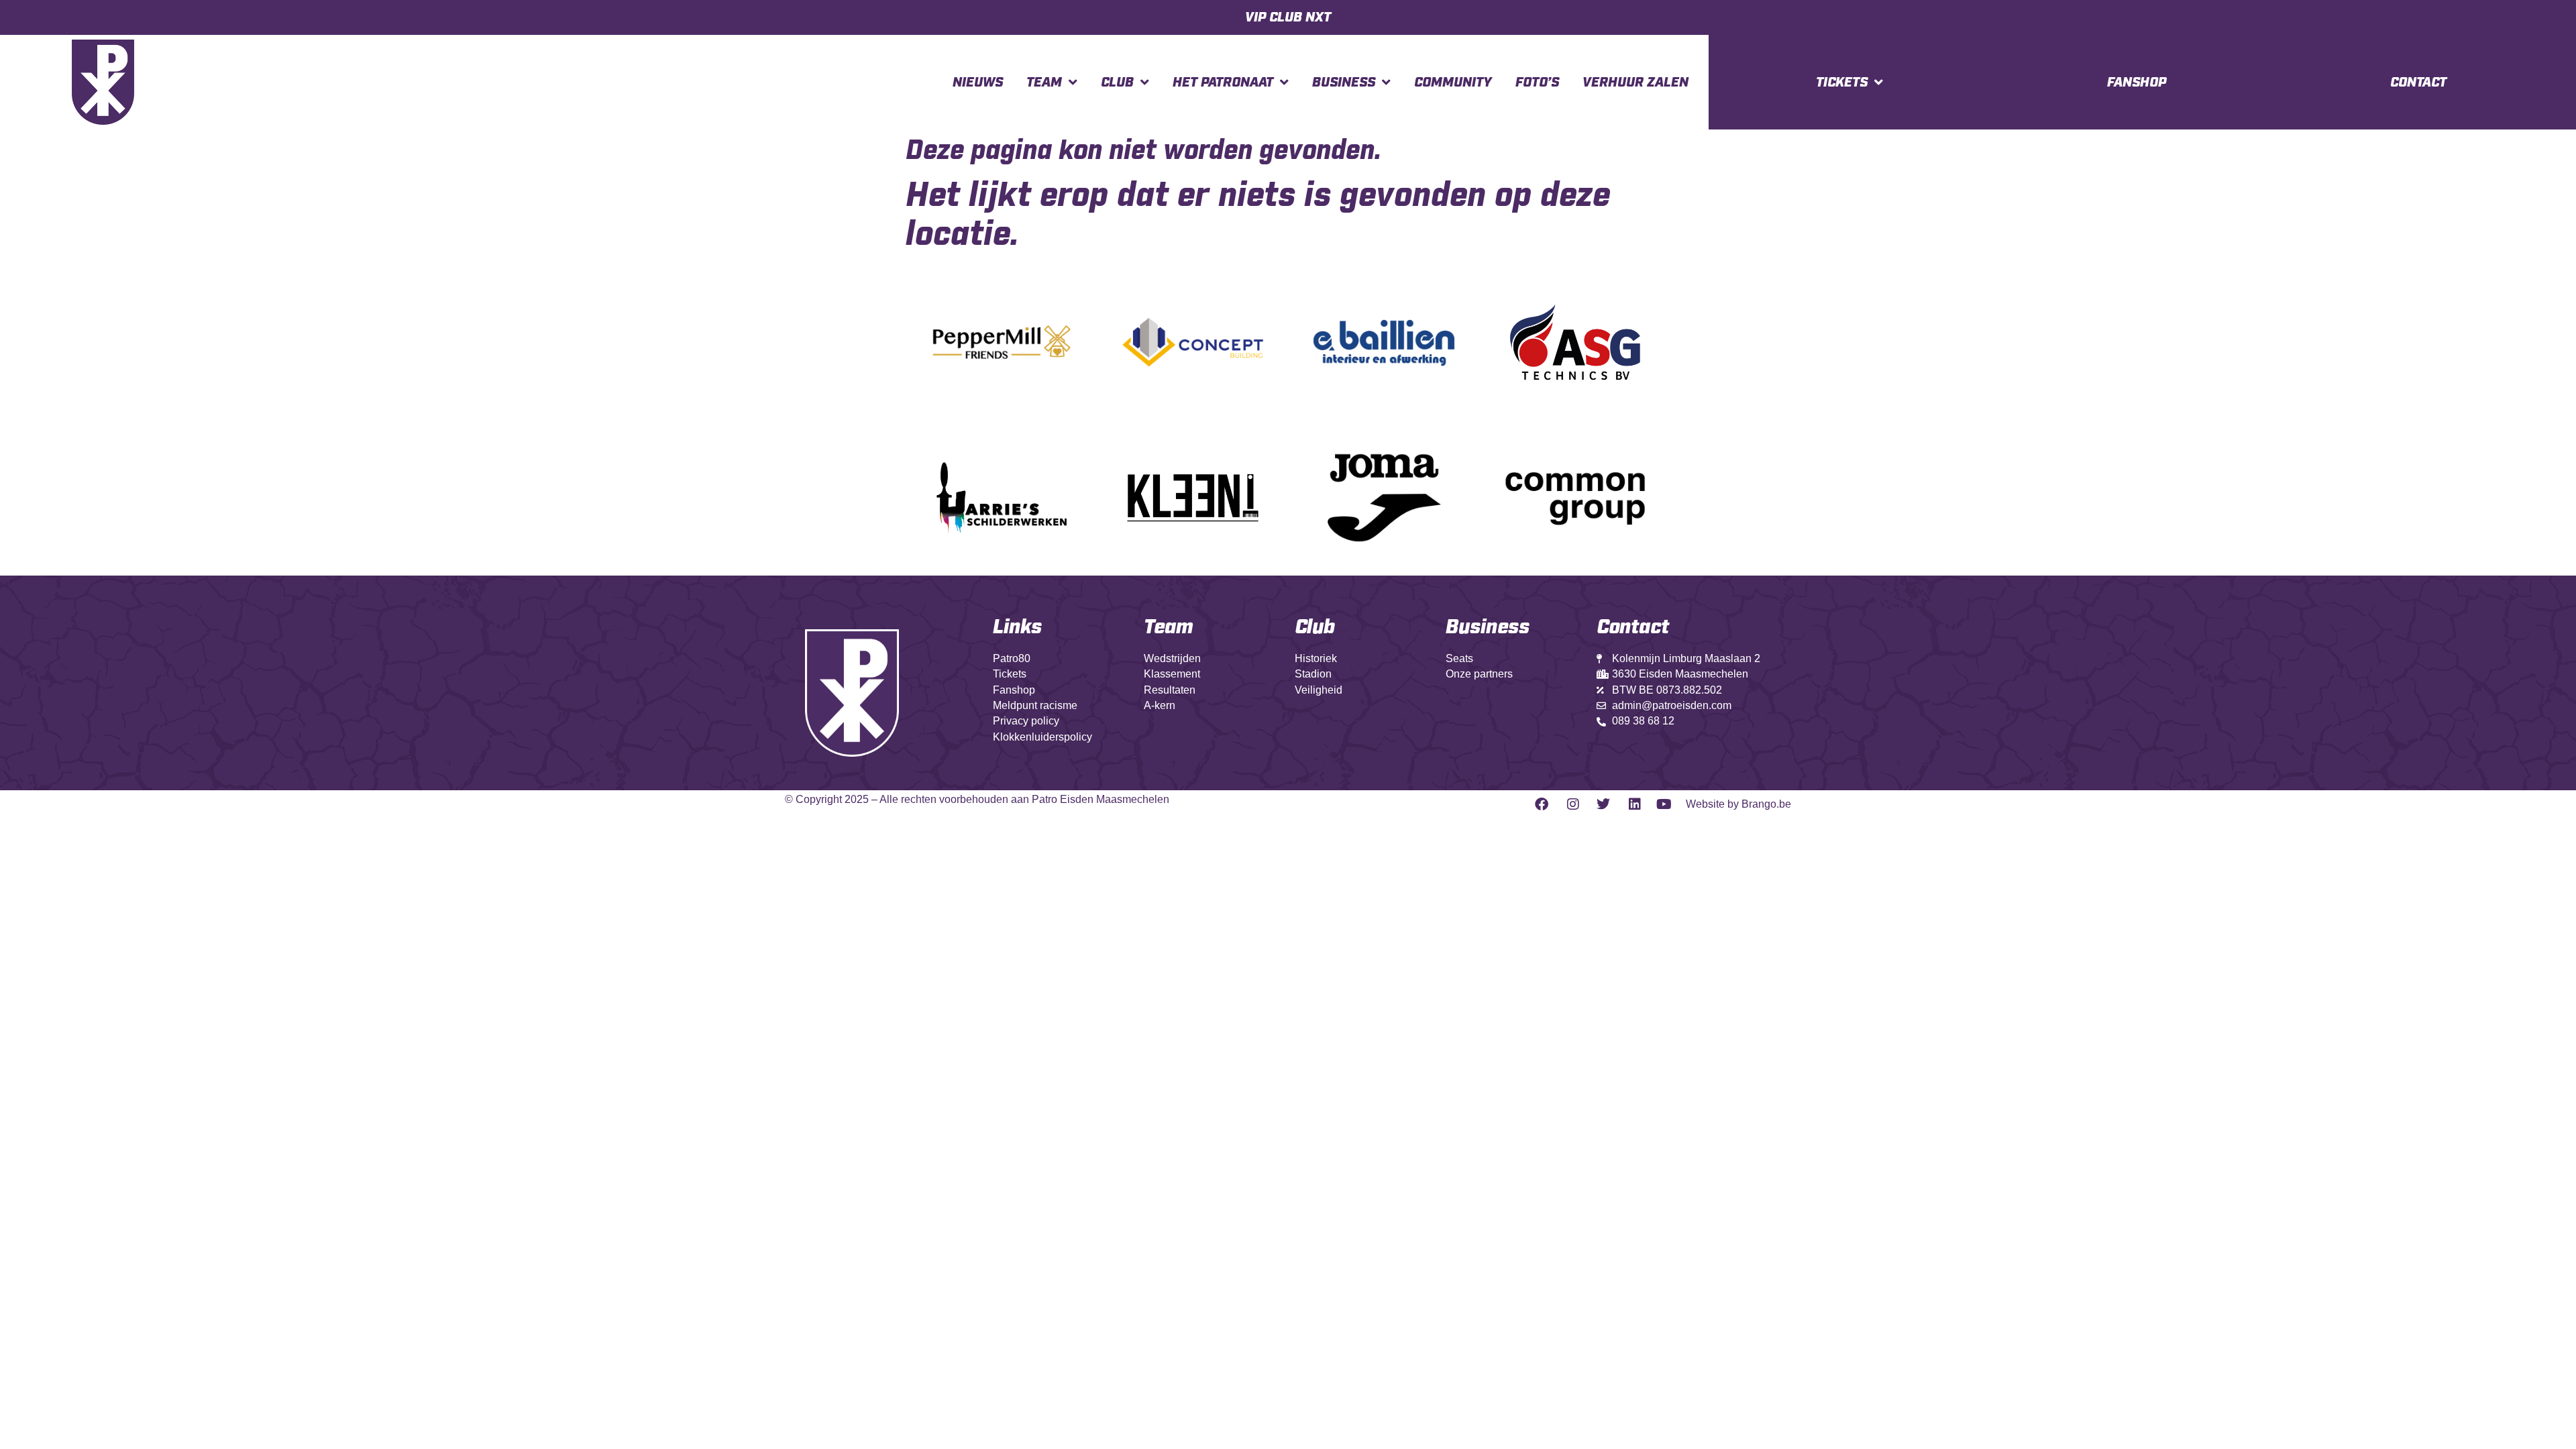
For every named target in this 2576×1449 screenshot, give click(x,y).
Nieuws (978, 83)
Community (1453, 83)
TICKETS (1842, 83)
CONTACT (2418, 83)
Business (1344, 83)
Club (1117, 83)
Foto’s (1537, 83)
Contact (1633, 627)
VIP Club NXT (1288, 17)
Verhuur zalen (1635, 83)
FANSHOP (2137, 83)
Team (1044, 83)
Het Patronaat (1223, 83)
